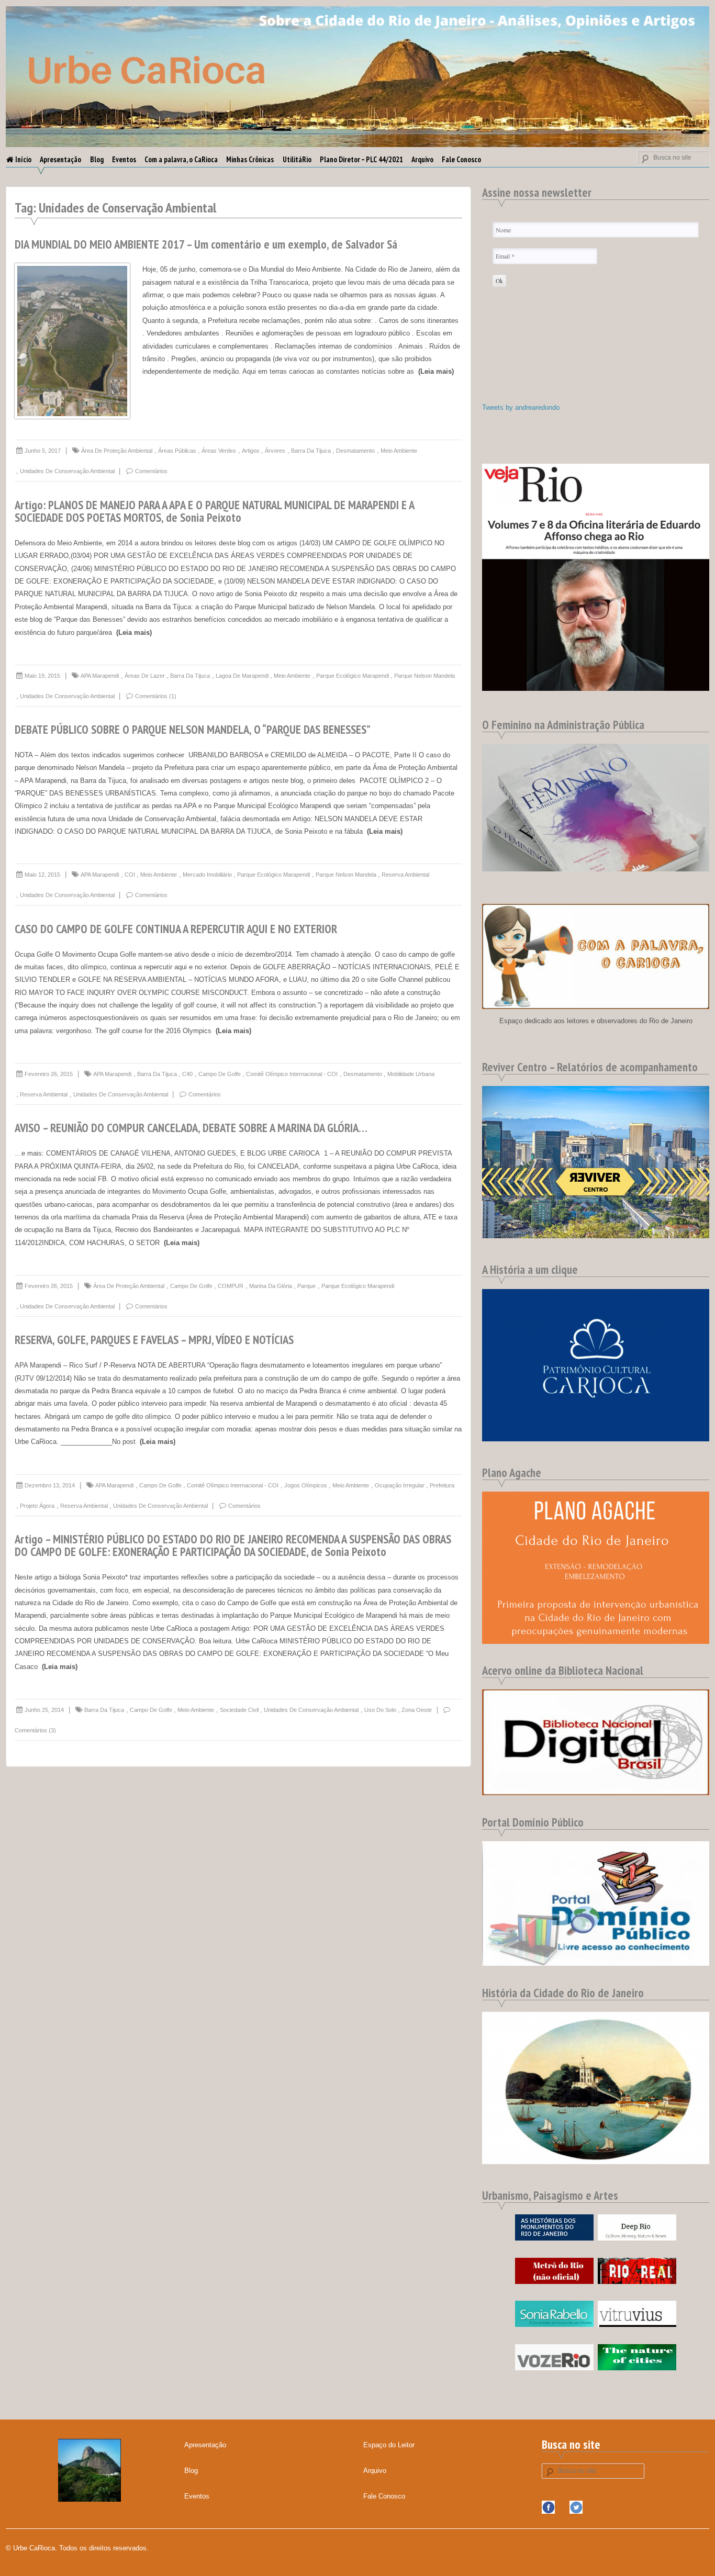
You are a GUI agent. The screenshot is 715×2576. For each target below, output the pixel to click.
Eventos (124, 159)
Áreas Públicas (177, 451)
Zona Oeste (417, 1710)
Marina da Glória (271, 1286)
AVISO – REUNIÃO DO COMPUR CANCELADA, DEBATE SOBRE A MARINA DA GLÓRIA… (191, 1128)
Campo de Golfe (220, 1074)
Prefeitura (442, 1485)
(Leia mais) (436, 371)
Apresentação (60, 159)
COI (130, 875)
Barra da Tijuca (311, 451)
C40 (187, 1074)
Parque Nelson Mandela (424, 676)
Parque (306, 1286)
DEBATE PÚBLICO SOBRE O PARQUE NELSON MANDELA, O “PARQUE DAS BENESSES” (193, 729)
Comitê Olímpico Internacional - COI (292, 1074)
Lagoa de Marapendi (242, 676)
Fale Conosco (461, 159)
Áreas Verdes (219, 451)
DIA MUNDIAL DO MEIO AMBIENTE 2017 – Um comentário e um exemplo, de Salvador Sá (206, 244)
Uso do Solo (380, 1710)
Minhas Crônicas (250, 159)
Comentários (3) (35, 1730)
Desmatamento (355, 451)
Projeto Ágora (37, 1506)
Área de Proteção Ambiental (117, 451)
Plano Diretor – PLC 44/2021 (361, 159)
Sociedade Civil (239, 1710)
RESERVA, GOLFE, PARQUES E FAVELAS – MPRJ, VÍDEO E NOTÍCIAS (154, 1340)
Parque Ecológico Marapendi (353, 676)
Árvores (275, 451)
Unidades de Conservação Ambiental (67, 471)
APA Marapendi (100, 676)
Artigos (251, 451)
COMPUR (231, 1286)
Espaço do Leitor (389, 2445)
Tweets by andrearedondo (521, 407)
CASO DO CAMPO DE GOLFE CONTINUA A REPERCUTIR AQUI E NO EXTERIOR (176, 929)
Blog (97, 159)
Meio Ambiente (399, 451)
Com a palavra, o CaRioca (181, 159)
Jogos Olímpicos (306, 1485)
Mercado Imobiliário (207, 875)
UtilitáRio (297, 159)
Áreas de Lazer (145, 676)
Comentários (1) (156, 696)
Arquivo (422, 159)
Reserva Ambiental (405, 875)
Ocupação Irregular (400, 1485)
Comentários (151, 471)
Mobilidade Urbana (411, 1074)
